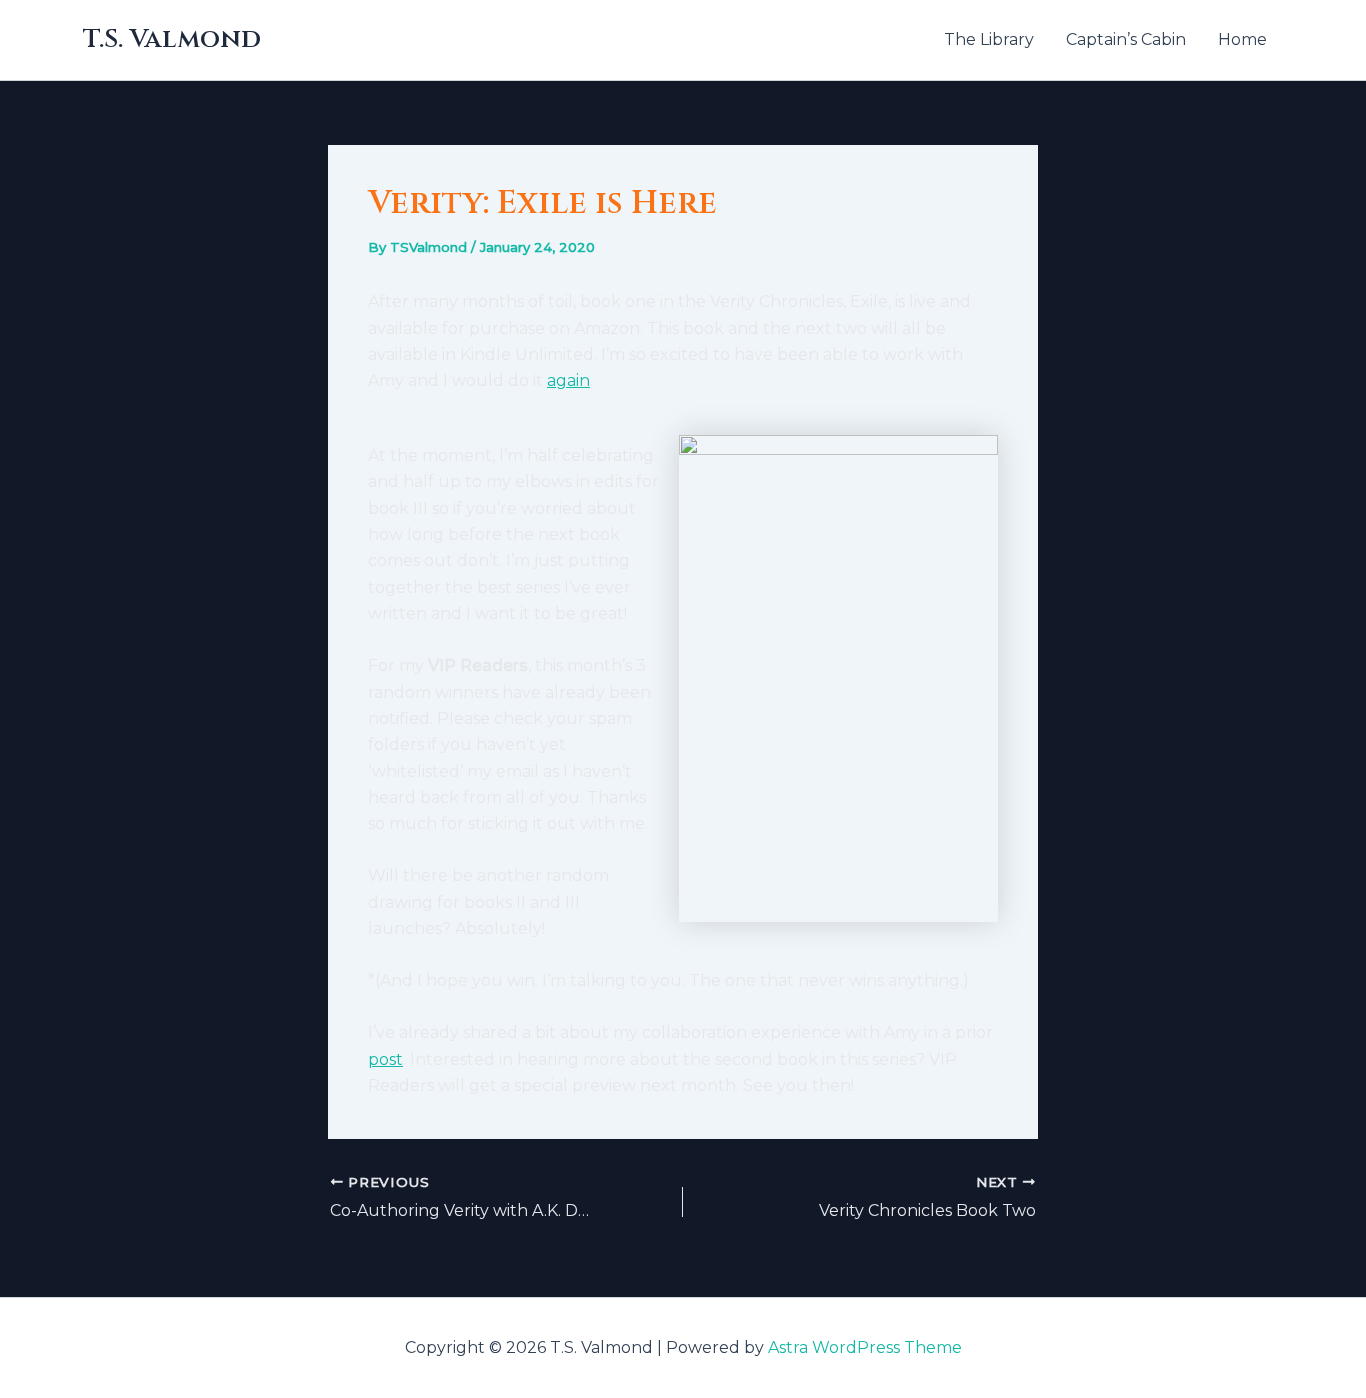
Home (1242, 39)
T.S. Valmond (172, 39)
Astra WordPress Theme (865, 1347)
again (568, 380)
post (385, 1059)
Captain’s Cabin (1126, 39)
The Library (989, 39)
